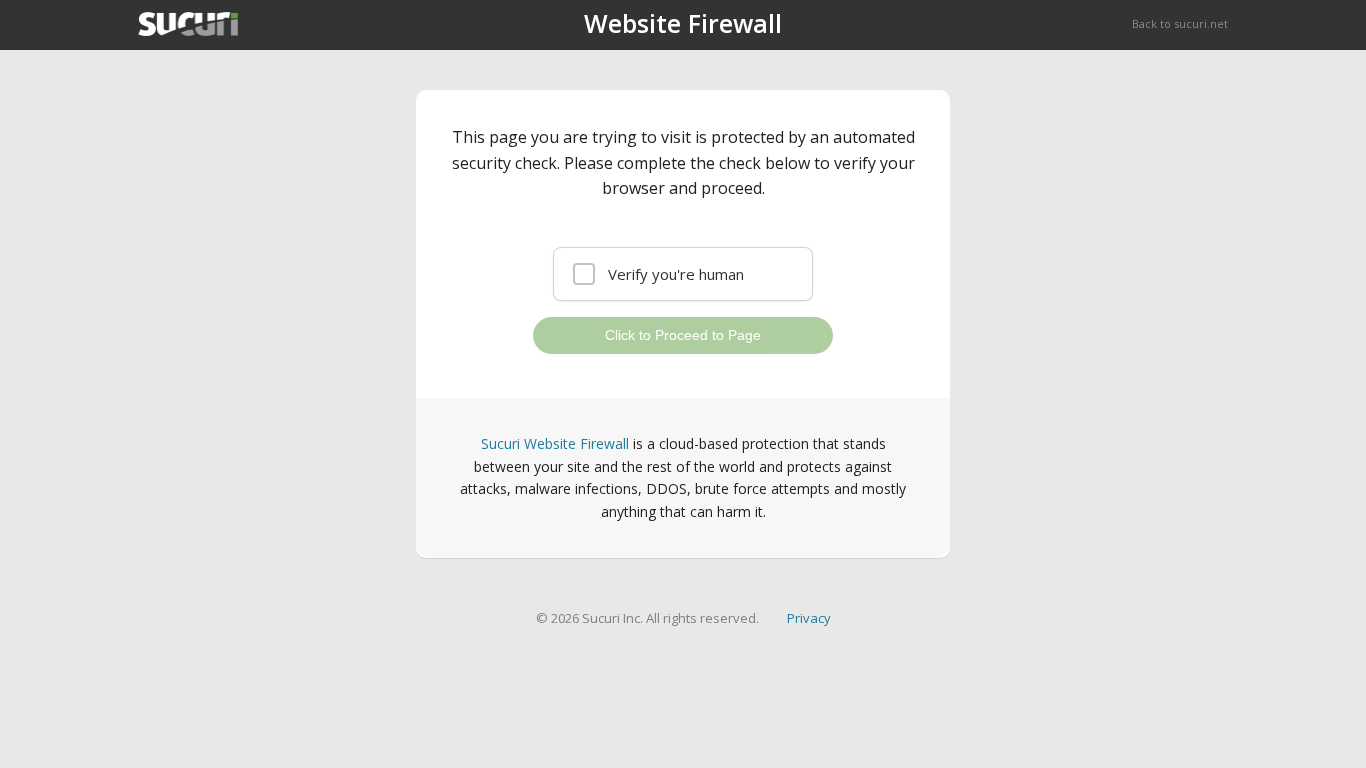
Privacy (809, 618)
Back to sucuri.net (1180, 23)
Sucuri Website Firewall (555, 443)
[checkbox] (683, 274)
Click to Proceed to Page (683, 335)
